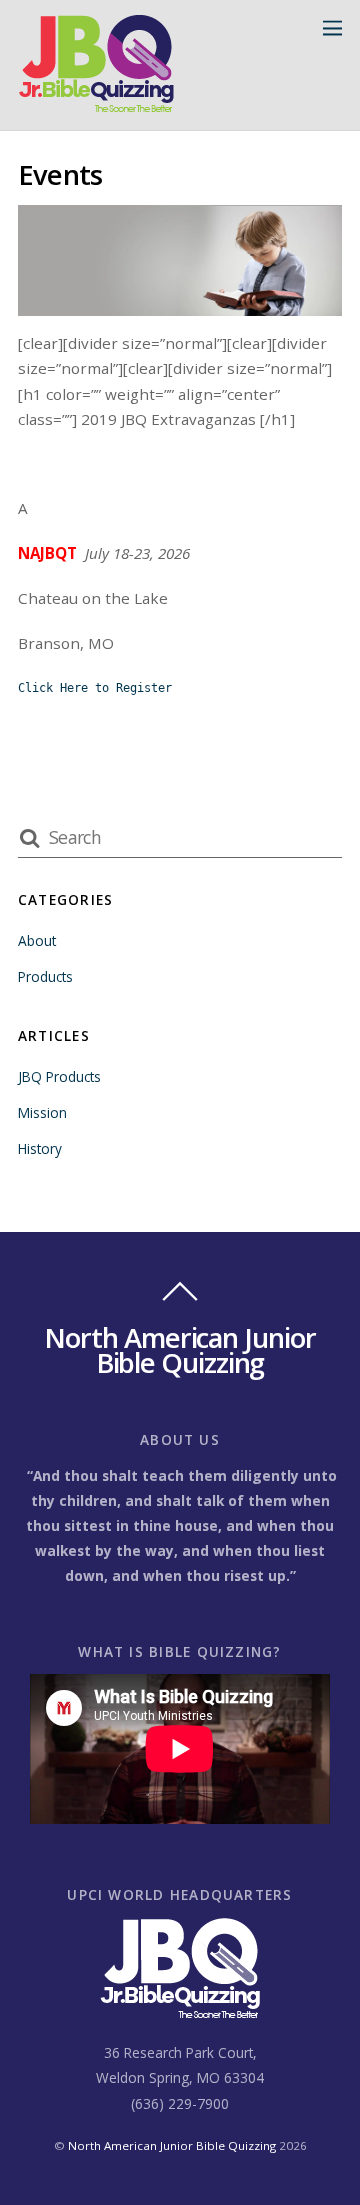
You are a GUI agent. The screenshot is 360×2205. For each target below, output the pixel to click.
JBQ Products (59, 1076)
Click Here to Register (95, 688)
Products (45, 976)
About (37, 940)
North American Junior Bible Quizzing (172, 2145)
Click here (74, 714)
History (40, 1148)
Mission (42, 1112)
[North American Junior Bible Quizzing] (96, 104)
